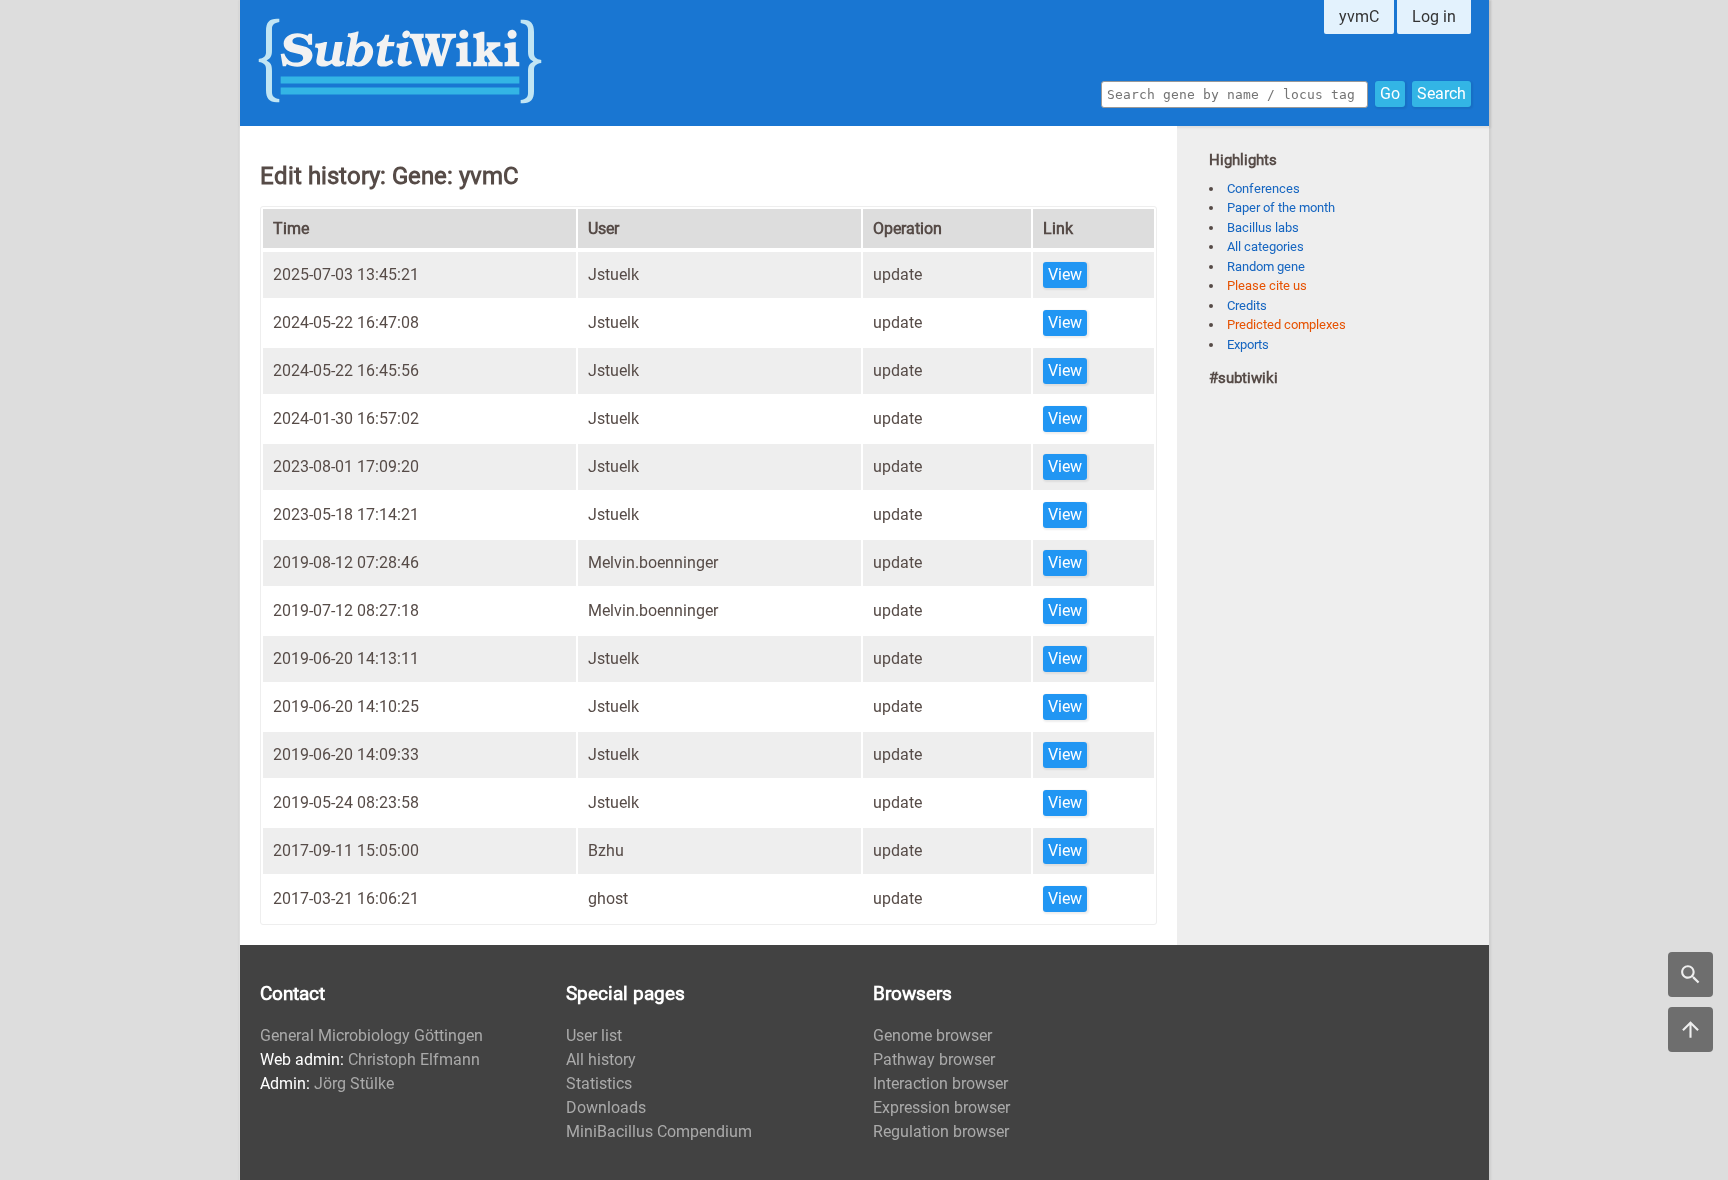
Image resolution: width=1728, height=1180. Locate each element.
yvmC (1359, 16)
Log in (1434, 16)
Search (1441, 93)
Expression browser (941, 1107)
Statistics (599, 1083)
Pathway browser (934, 1059)
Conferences (1263, 188)
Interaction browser (940, 1083)
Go (1390, 93)
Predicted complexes (1286, 324)
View (1065, 274)
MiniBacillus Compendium (659, 1131)
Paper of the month (1281, 207)
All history (601, 1059)
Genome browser (932, 1035)
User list (594, 1035)
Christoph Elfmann (414, 1059)
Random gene (1266, 266)
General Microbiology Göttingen (371, 1035)
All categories (1265, 246)
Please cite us (1267, 285)
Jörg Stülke (354, 1083)
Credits (1247, 305)
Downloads (606, 1107)
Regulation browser (941, 1131)
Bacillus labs (1263, 227)
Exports (1248, 344)
